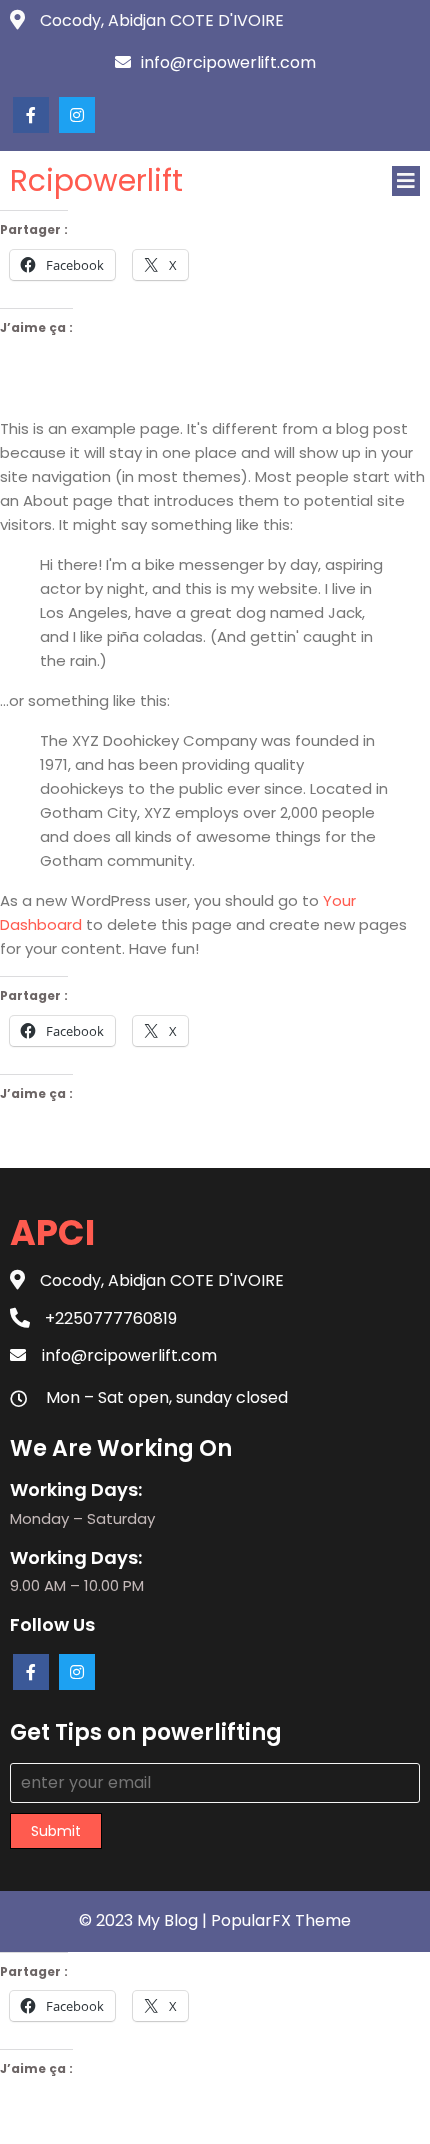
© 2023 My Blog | (145, 1920)
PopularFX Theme (281, 1920)
